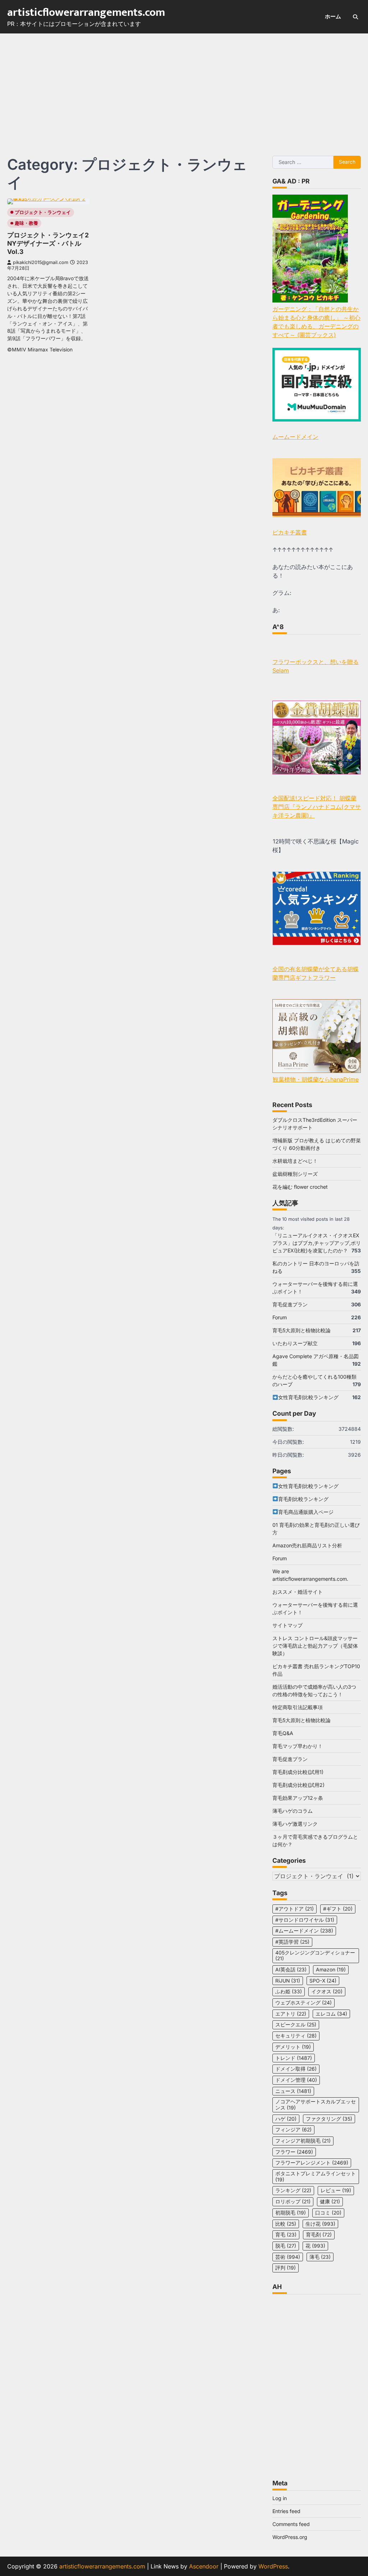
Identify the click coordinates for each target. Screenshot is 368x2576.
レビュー (336, 2190)
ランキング (293, 2190)
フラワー (294, 2152)
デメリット (293, 2047)
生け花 (320, 2224)
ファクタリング (329, 2119)
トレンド (294, 2058)
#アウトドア (295, 1909)
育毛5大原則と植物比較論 (302, 1330)
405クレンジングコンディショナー (315, 1956)
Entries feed (286, 2511)
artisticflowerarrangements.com (86, 13)
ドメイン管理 (296, 2080)
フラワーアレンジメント (312, 2163)
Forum (280, 1317)
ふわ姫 (289, 1992)
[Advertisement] (184, 87)
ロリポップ (293, 2202)
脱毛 (286, 2246)
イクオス (327, 1992)
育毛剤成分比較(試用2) (298, 1785)
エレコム (331, 2014)
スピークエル (296, 2025)
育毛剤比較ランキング (303, 1499)
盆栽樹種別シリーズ (295, 1174)
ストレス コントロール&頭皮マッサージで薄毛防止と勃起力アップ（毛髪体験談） (315, 1646)
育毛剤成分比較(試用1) (298, 1772)
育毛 (286, 2235)
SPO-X (323, 1981)
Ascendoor (204, 2566)
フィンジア (293, 2130)
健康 (330, 2202)
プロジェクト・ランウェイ (43, 212)
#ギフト (338, 1909)
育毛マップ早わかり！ (298, 1746)
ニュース (293, 2091)
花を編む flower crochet (300, 1187)
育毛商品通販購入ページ (306, 1512)
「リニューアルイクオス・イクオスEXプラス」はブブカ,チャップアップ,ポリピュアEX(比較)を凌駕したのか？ (317, 1243)
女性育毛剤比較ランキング (308, 1397)
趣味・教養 (26, 223)
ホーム (333, 16)
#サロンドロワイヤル (305, 1920)
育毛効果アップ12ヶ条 (298, 1798)
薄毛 (320, 2257)
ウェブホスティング (303, 2003)
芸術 (288, 2257)
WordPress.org (290, 2537)
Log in (280, 2498)
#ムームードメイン (304, 1931)
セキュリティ (296, 2036)
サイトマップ (287, 1625)
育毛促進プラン (290, 1304)
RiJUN (288, 1981)
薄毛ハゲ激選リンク (295, 1824)
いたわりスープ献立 (295, 1343)
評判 (286, 2268)
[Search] (355, 17)
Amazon (331, 1970)
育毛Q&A (283, 1733)
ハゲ (286, 2119)
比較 (286, 2224)
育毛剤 (319, 2235)
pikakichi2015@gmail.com (41, 262)
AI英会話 (291, 1970)
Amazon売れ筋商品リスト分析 (307, 1545)
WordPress (273, 2566)
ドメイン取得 (296, 2069)
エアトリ (291, 2014)
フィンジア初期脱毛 (303, 2141)
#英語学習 (292, 1942)
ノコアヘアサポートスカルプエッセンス (316, 2105)
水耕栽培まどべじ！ (295, 1161)
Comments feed (291, 2524)
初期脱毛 (291, 2213)
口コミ (328, 2213)
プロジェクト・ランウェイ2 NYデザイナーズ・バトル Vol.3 (48, 243)
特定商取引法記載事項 (298, 1707)
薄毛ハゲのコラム (293, 1811)
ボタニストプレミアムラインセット (316, 2177)
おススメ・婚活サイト (298, 1592)
